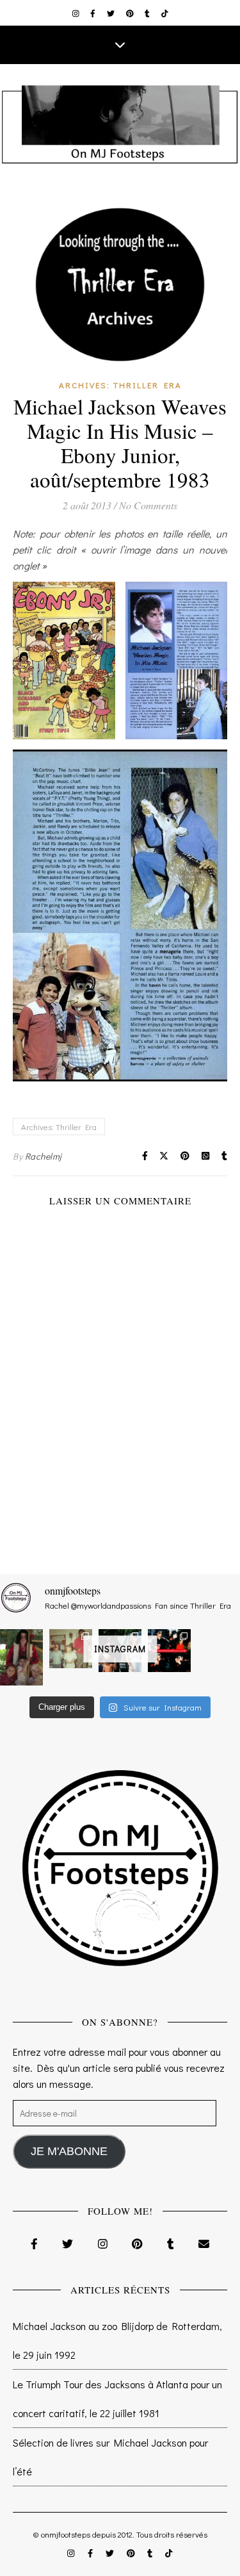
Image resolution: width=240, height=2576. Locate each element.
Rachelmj (44, 1156)
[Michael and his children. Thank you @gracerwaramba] (21, 1658)
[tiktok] (165, 13)
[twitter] (112, 13)
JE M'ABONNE (69, 2151)
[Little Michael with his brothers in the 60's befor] (71, 1649)
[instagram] (77, 13)
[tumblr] (148, 13)
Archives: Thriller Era (120, 385)
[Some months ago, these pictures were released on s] (169, 1651)
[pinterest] (131, 13)
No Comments (148, 505)
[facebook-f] (94, 13)
